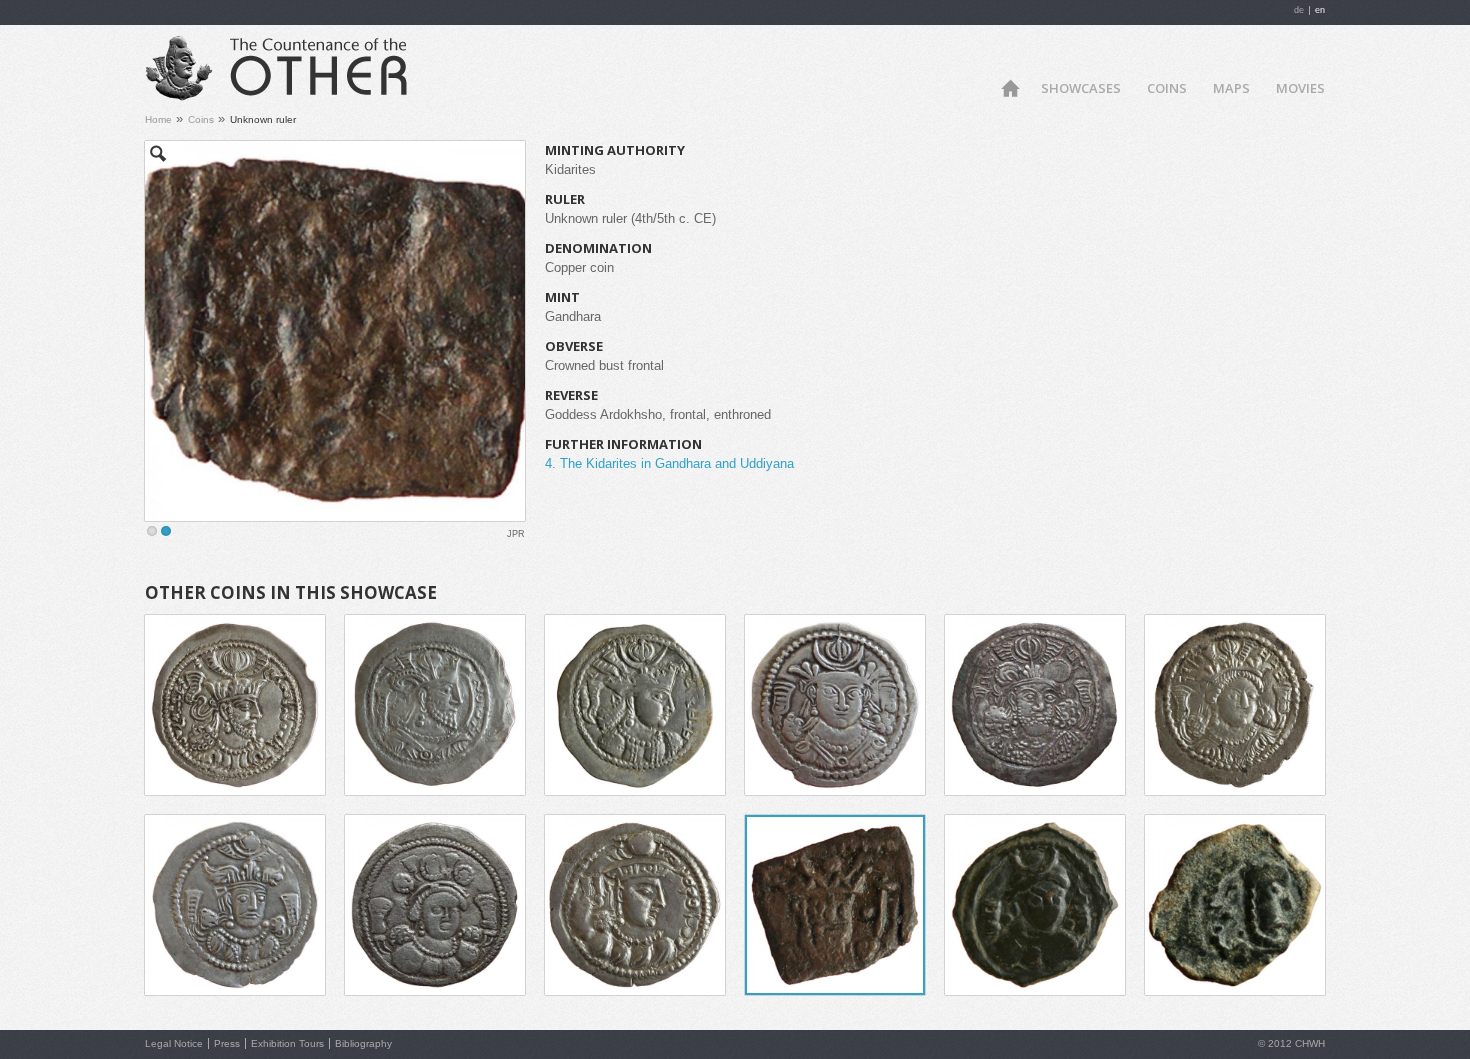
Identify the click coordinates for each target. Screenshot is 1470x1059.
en (1320, 10)
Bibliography (363, 1043)
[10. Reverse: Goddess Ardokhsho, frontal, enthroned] (335, 331)
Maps (1231, 88)
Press (227, 1043)
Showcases (1081, 88)
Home (1009, 86)
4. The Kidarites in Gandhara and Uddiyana (669, 463)
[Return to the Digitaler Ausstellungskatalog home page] (297, 93)
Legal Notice (174, 1043)
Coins (1167, 88)
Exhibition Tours (287, 1043)
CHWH (1310, 1043)
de (1299, 10)
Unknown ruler (263, 119)
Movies (1300, 88)
